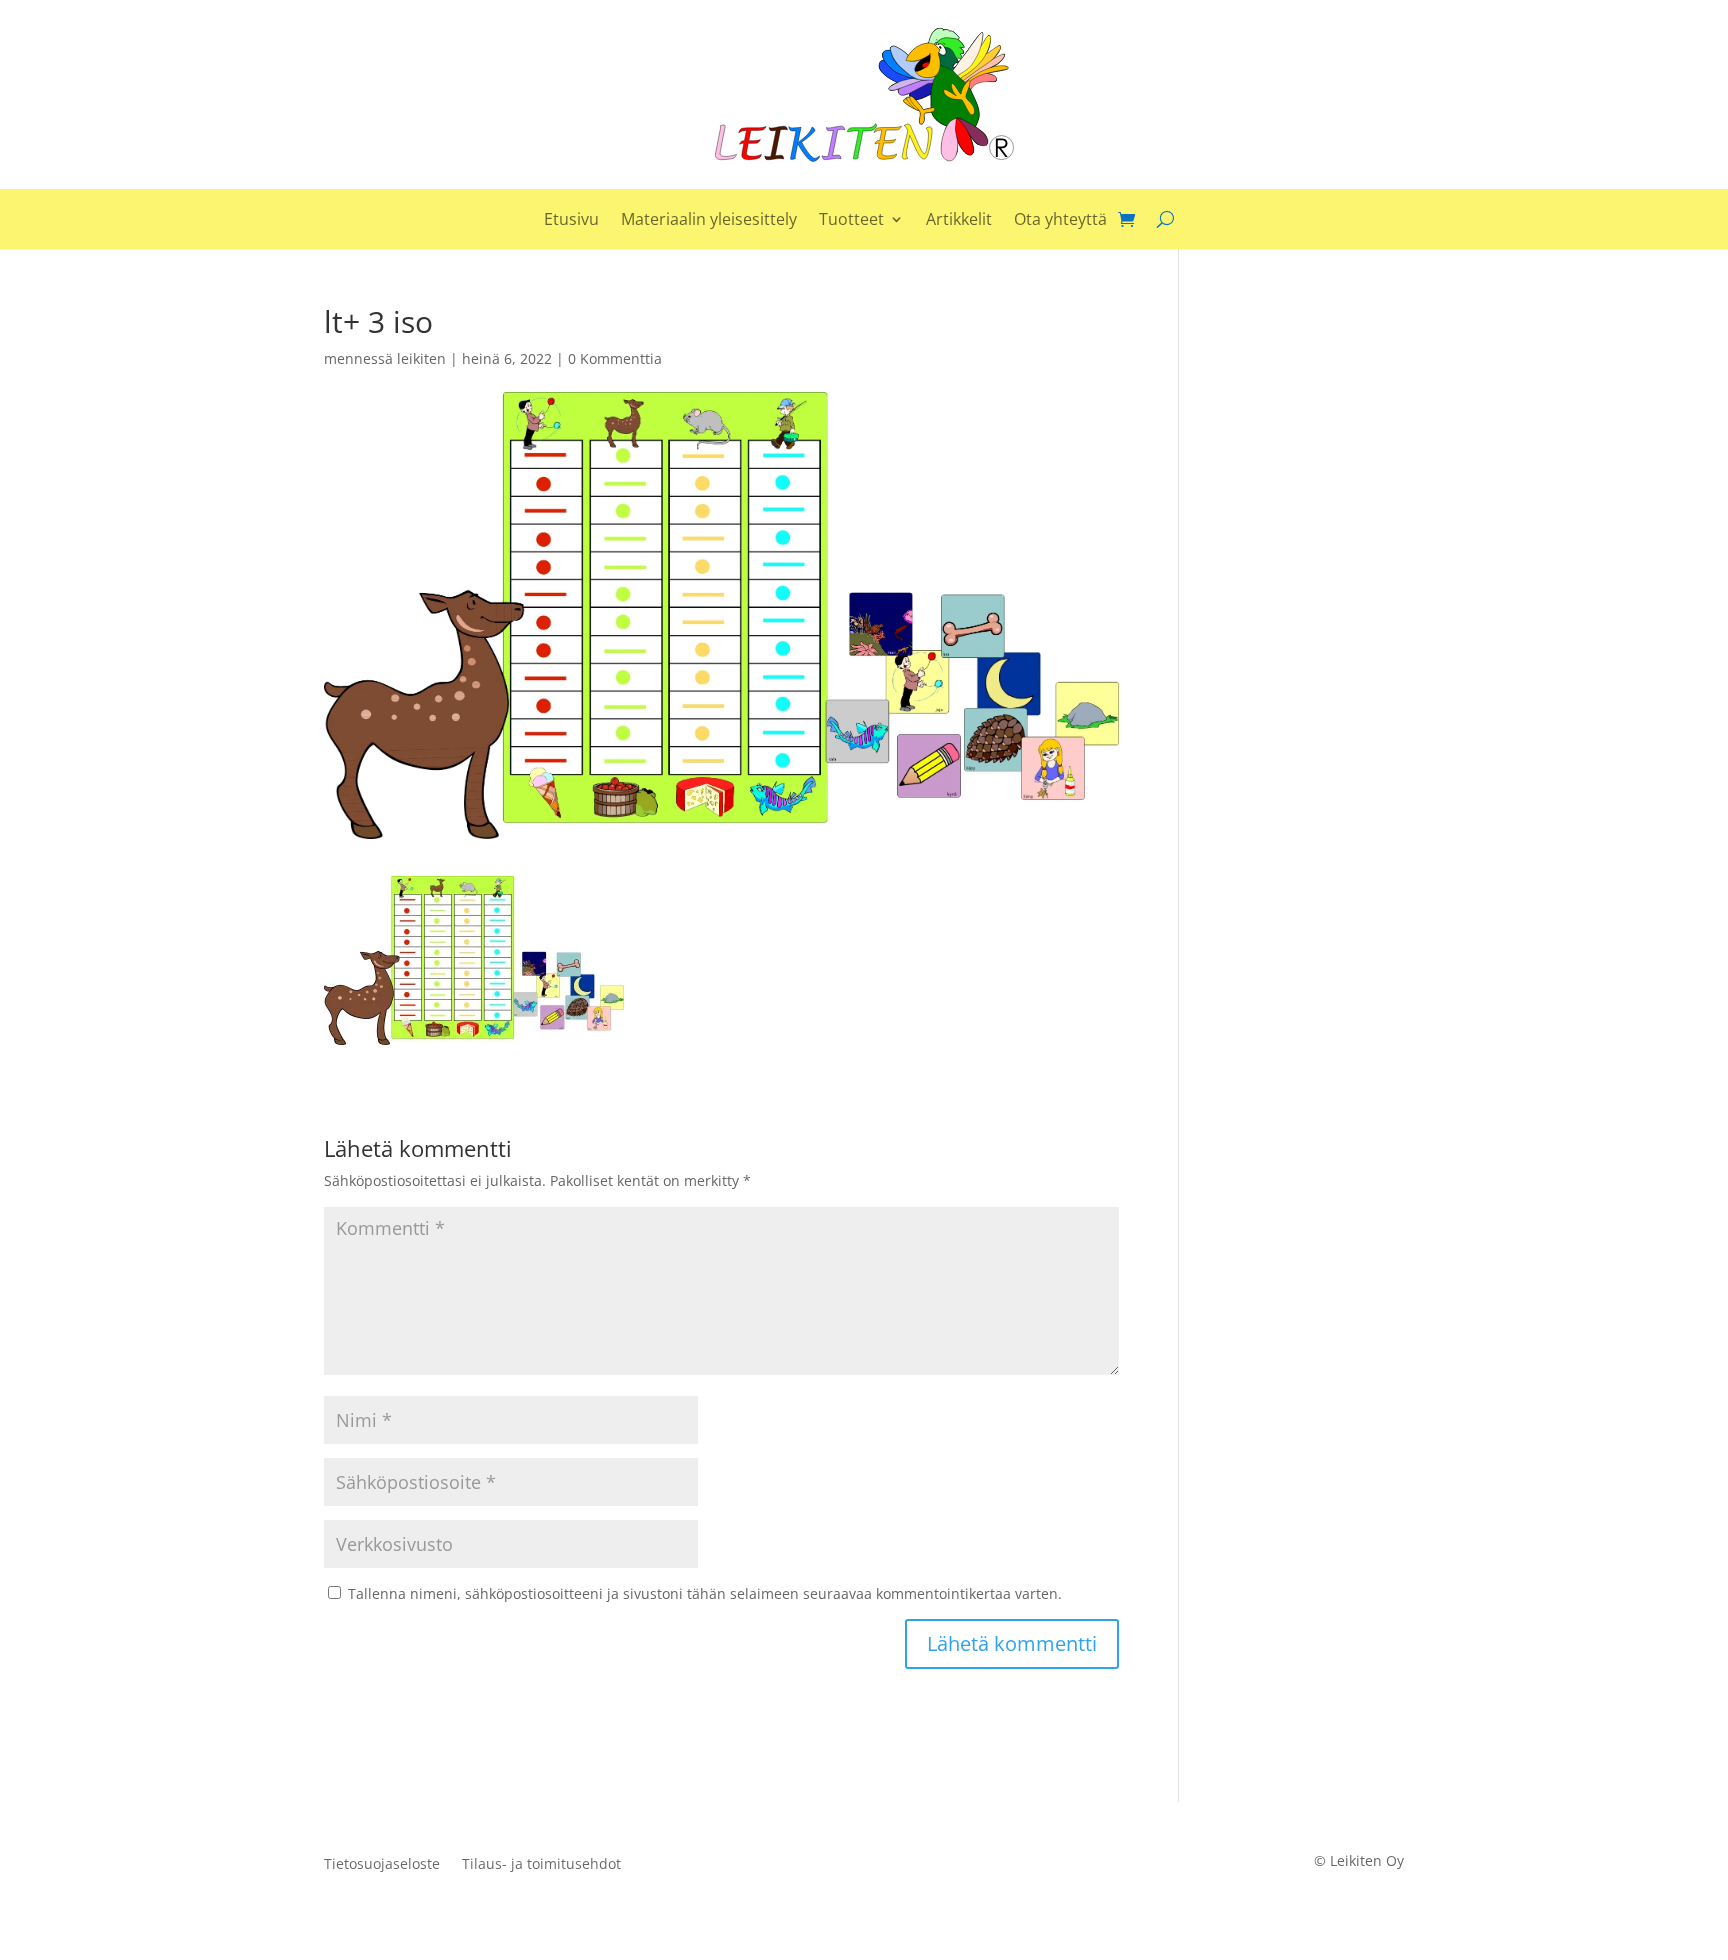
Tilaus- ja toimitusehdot (541, 1865)
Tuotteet (851, 221)
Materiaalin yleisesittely (709, 221)
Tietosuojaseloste (382, 1865)
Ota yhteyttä (1060, 221)
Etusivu (571, 221)
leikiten (421, 358)
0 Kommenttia (615, 358)
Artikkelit (959, 221)
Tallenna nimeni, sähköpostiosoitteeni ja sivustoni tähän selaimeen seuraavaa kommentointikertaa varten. (705, 1593)
